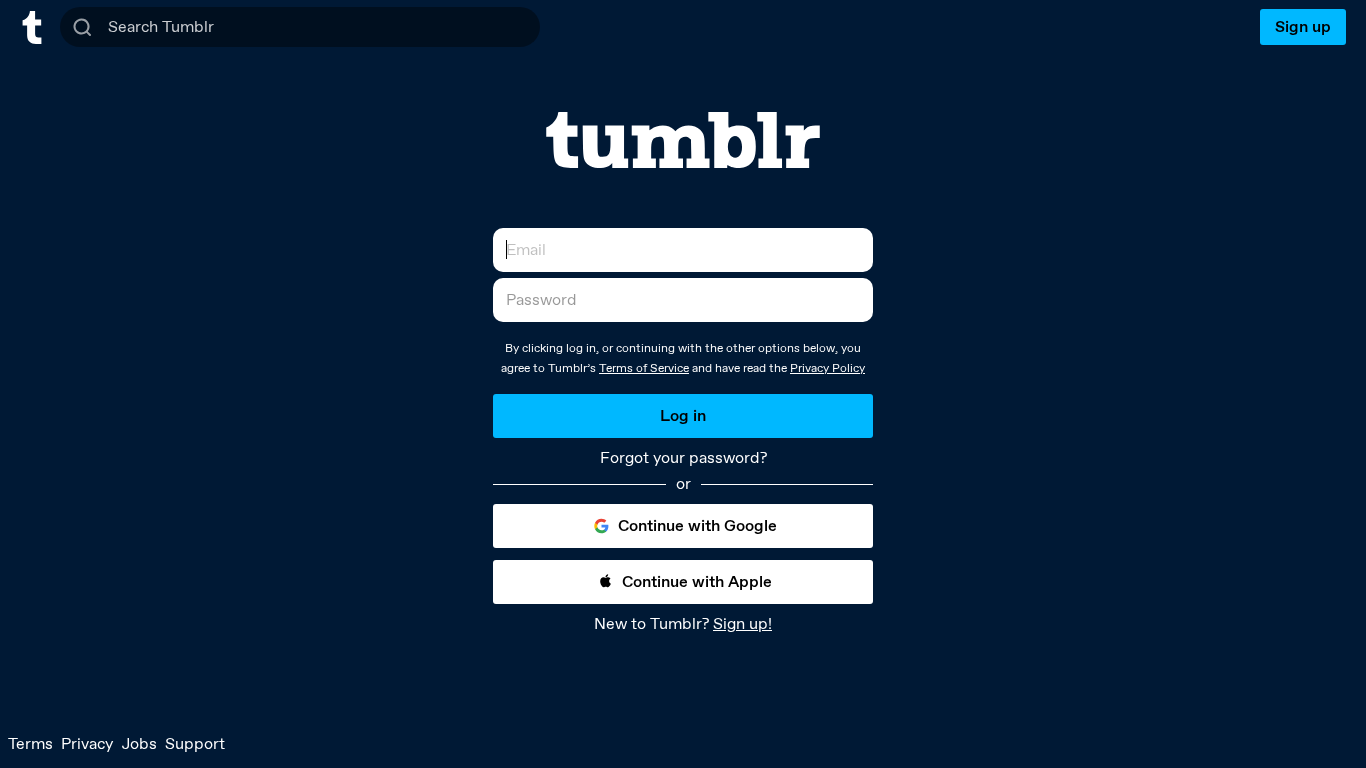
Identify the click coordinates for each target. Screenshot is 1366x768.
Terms (30, 743)
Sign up (1303, 26)
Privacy (87, 743)
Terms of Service (644, 368)
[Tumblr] (683, 140)
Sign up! (742, 623)
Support (195, 743)
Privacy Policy (827, 368)
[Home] (32, 27)
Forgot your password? (683, 458)
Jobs (139, 743)
